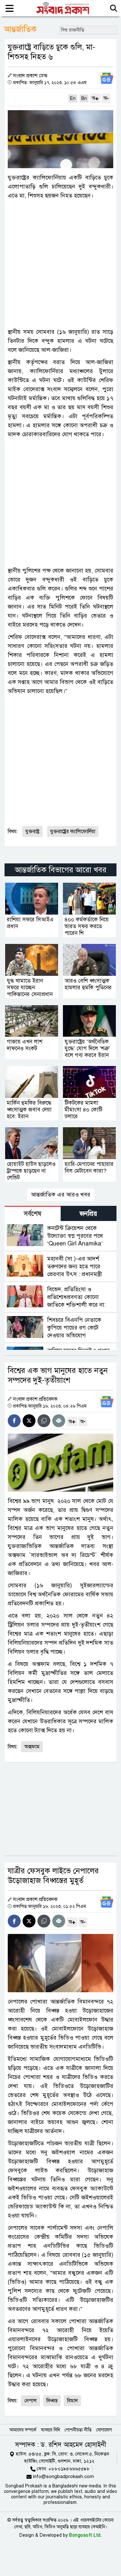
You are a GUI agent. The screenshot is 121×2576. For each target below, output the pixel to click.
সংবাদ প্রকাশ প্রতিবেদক (35, 1399)
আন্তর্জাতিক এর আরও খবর (61, 1195)
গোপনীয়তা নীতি (78, 2430)
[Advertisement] (60, 264)
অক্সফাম (32, 1747)
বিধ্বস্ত (52, 2401)
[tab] (33, 1213)
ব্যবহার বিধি (50, 2430)
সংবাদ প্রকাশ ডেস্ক (30, 76)
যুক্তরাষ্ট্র (32, 831)
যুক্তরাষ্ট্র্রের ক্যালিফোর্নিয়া (73, 831)
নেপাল (30, 2401)
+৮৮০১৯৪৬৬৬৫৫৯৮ (69, 2469)
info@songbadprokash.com (63, 2476)
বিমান (72, 2401)
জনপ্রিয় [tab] (88, 1214)
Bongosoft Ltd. (85, 2535)
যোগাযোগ (104, 2430)
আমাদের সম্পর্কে (23, 2430)
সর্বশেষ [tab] (33, 1214)
